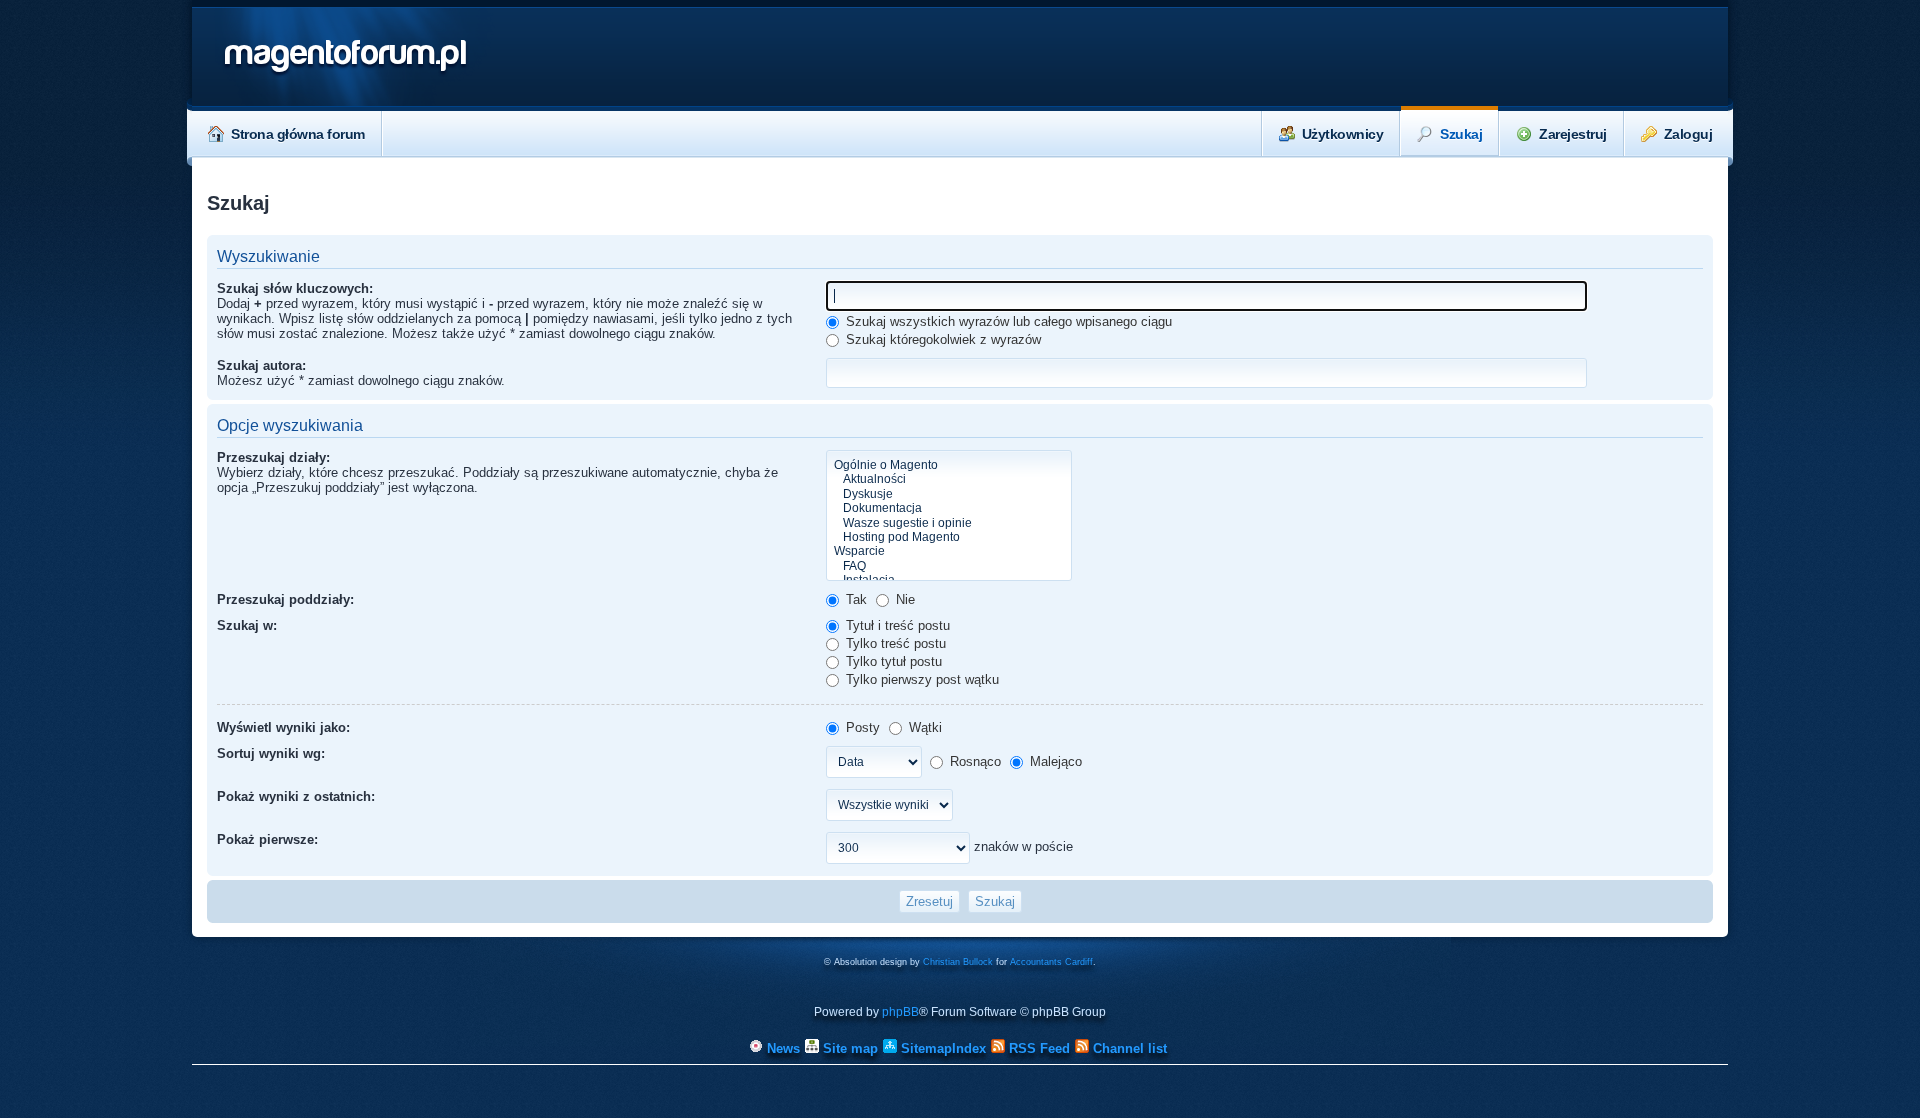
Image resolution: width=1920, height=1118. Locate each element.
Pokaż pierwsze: (267, 839)
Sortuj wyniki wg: (271, 753)
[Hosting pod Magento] (949, 537)
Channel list (1128, 1048)
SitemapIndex (941, 1048)
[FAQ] (949, 566)
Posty (861, 727)
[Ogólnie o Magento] (949, 465)
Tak (854, 599)
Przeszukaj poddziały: (285, 599)
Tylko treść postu (894, 643)
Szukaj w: (247, 625)
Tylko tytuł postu (892, 661)
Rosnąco (973, 761)
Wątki (923, 727)
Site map (848, 1048)
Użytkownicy (1343, 134)
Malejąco (1054, 761)
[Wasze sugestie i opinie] (949, 523)
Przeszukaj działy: (273, 457)
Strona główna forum (298, 134)
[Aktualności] (949, 479)
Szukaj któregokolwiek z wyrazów (941, 339)
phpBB (900, 1012)
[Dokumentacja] (949, 508)
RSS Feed (1037, 1048)
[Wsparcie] (949, 551)
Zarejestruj (1573, 134)
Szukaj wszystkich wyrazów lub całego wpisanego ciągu (1007, 321)
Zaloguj (1688, 134)
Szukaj (1461, 134)
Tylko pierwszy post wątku (920, 679)
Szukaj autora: (261, 365)
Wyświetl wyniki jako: (283, 727)
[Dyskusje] (949, 494)
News (781, 1048)
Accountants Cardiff (1051, 962)
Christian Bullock (958, 962)
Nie (903, 599)
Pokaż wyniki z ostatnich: (296, 796)
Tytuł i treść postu (896, 625)
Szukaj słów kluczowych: (295, 288)
